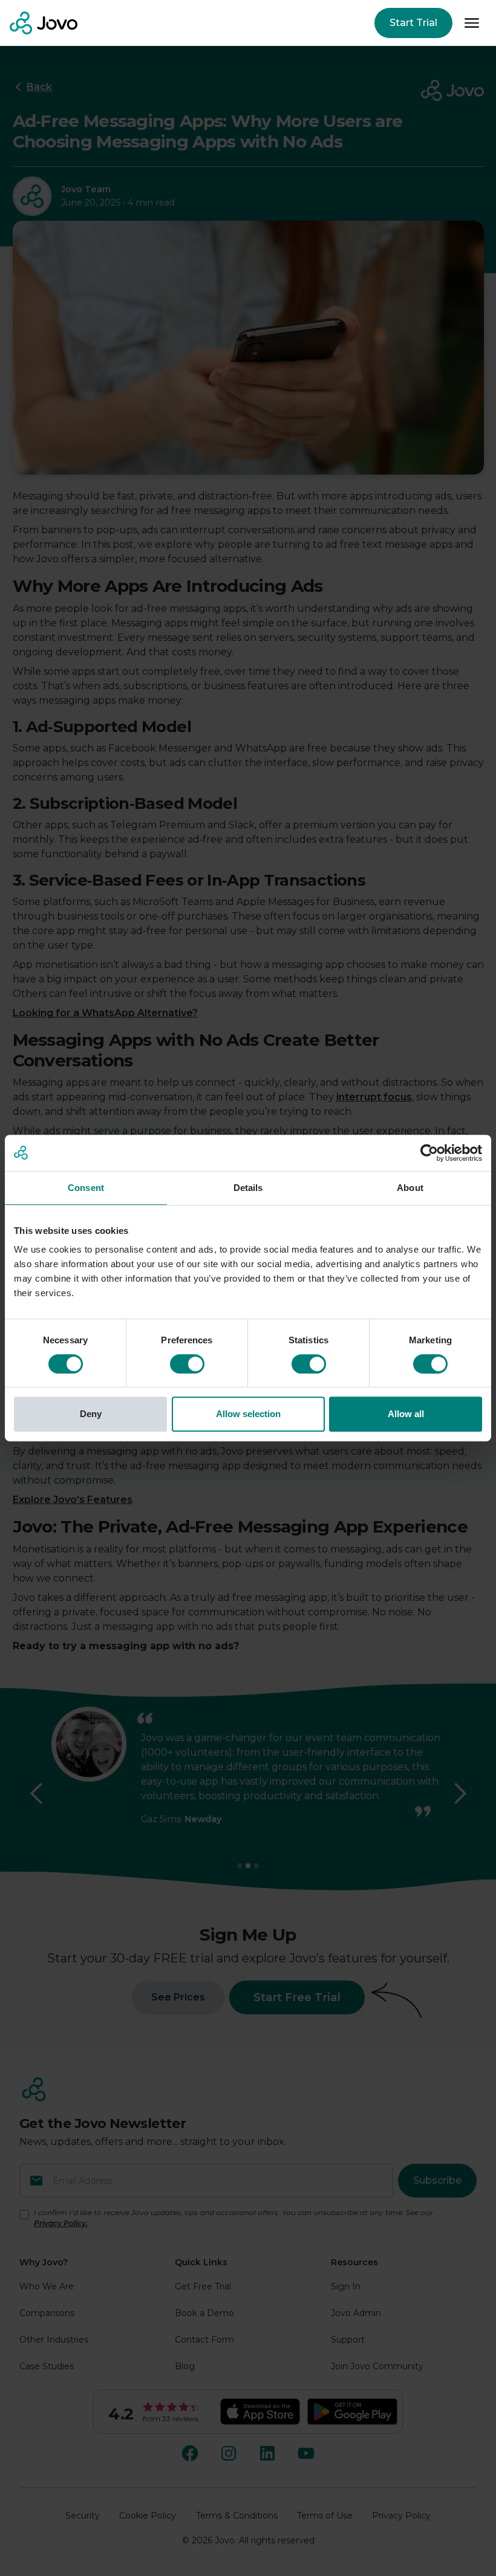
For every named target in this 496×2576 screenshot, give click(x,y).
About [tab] (410, 1188)
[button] (472, 23)
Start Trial (413, 23)
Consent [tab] (86, 1188)
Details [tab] (248, 1188)
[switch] (187, 1364)
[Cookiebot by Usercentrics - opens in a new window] (429, 1153)
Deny (91, 1414)
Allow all (406, 1414)
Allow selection (248, 1414)
